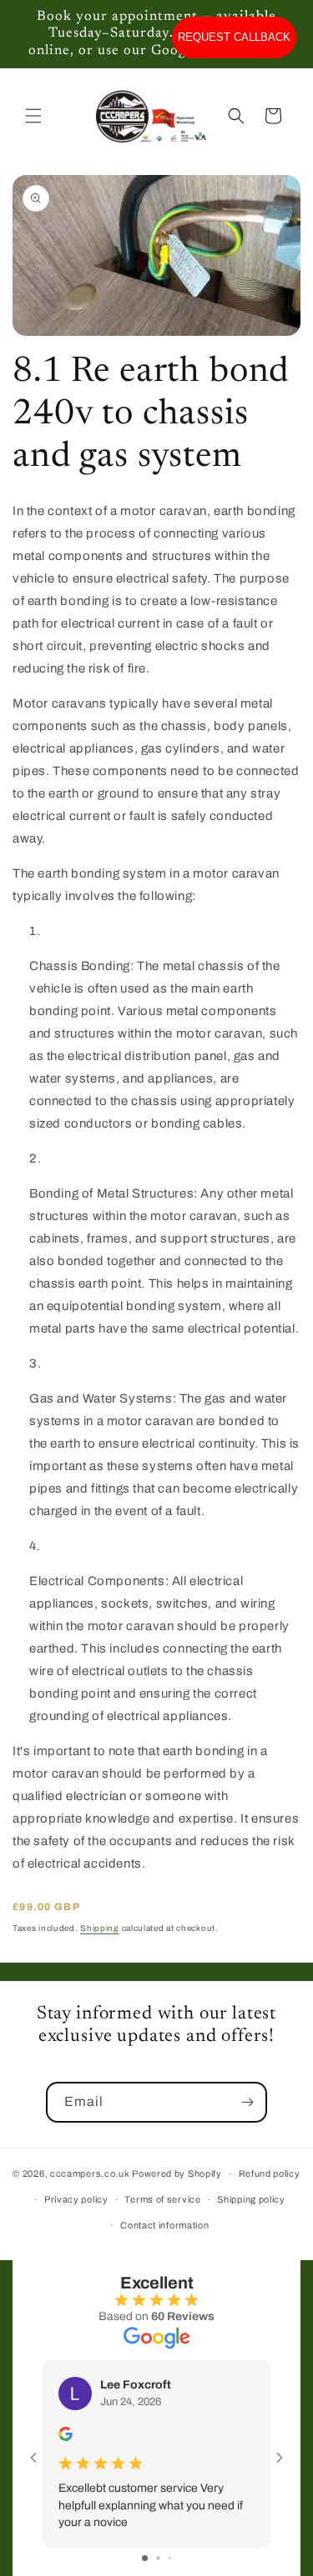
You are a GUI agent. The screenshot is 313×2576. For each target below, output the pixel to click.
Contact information (164, 2225)
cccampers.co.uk (90, 2173)
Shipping (100, 1928)
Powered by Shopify (177, 2173)
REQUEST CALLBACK (234, 37)
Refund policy (270, 2173)
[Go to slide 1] (145, 2558)
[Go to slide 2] (158, 2558)
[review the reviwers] (66, 2437)
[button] (33, 116)
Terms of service (162, 2199)
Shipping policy (251, 2199)
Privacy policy (76, 2199)
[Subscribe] (247, 2102)
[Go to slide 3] (170, 2558)
